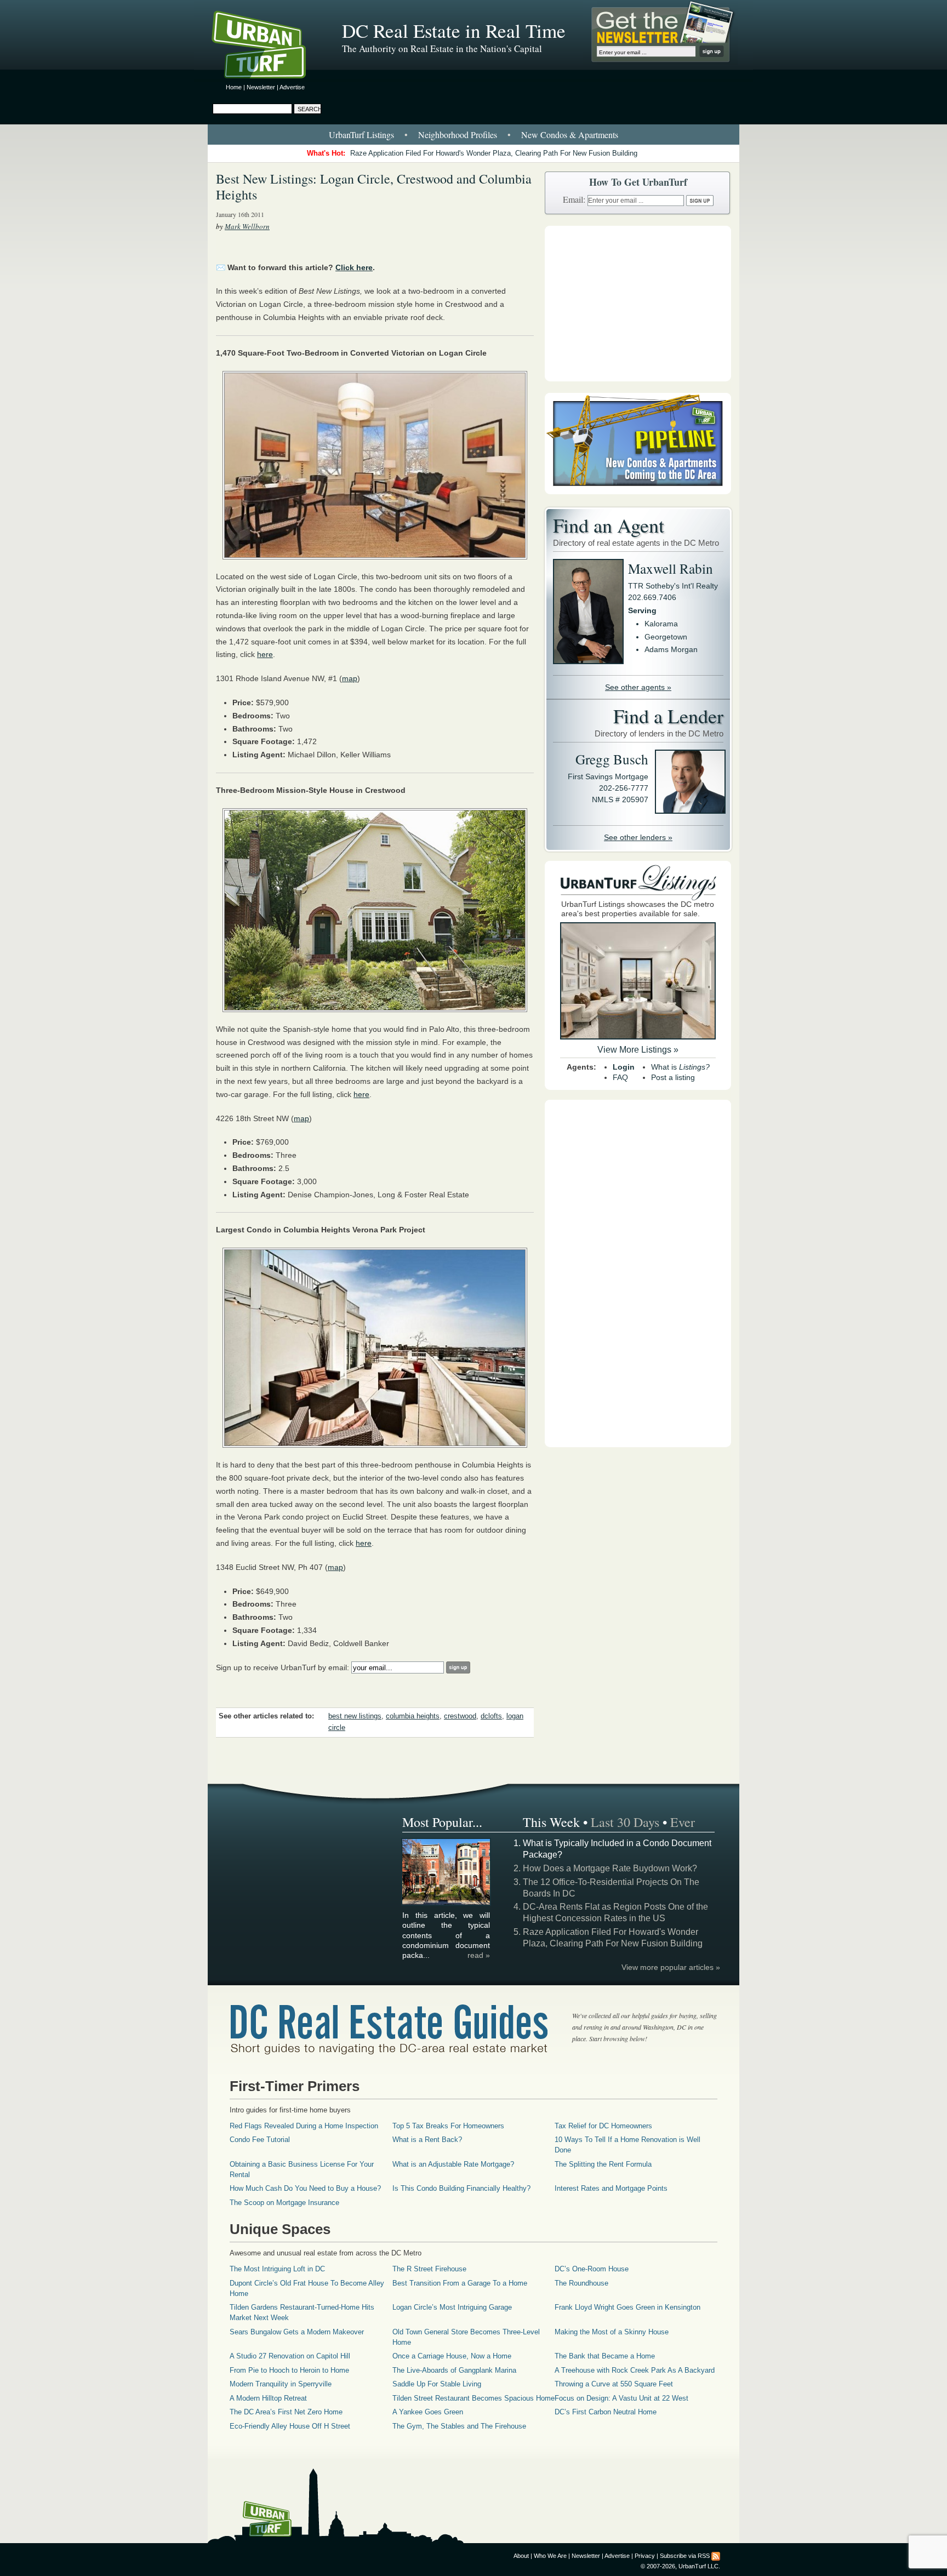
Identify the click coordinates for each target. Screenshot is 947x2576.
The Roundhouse (581, 2283)
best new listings (355, 1716)
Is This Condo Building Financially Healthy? (461, 2188)
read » (479, 1955)
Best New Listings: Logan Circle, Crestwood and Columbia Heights (374, 187)
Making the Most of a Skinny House (612, 2332)
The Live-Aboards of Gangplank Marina (454, 2370)
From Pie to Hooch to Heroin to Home (289, 2370)
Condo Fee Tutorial (260, 2140)
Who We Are (550, 2556)
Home (234, 87)
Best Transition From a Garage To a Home (460, 2283)
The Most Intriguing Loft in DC (277, 2269)
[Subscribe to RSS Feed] (716, 2556)
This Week (551, 1822)
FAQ (620, 1077)
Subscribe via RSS (685, 2556)
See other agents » (638, 687)
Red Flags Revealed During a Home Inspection (304, 2126)
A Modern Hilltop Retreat (268, 2398)
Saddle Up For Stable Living (437, 2384)
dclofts (491, 1716)
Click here (354, 267)
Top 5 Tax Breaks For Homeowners (448, 2126)
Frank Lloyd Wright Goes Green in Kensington (627, 2307)
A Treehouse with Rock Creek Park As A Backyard (635, 2370)
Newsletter (261, 87)
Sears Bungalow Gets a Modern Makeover (297, 2332)
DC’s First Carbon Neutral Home (606, 2412)
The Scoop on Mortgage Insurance (284, 2203)
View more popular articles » (671, 1967)
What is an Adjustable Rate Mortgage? (453, 2164)
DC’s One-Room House (592, 2269)
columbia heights (413, 1716)
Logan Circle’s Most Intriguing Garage (452, 2307)
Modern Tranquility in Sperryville (281, 2384)
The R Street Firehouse (429, 2269)
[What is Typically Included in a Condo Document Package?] (447, 1903)
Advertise (292, 87)
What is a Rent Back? (427, 2140)
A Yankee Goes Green (428, 2412)
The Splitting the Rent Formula (603, 2164)
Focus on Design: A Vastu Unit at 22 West (621, 2398)
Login (624, 1067)
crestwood (460, 1716)
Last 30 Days (625, 1822)
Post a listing (673, 1077)
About (521, 2556)
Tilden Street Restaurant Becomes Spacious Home (473, 2398)
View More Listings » (638, 1050)
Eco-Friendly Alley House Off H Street (290, 2426)
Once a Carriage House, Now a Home (452, 2356)
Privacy (645, 2556)
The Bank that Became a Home (605, 2356)
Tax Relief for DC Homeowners (603, 2126)
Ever (683, 1822)
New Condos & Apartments (570, 135)
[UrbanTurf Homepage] (268, 47)
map (350, 678)
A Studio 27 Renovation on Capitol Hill (290, 2356)
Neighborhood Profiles (458, 135)
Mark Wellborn (247, 226)
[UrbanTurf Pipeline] (638, 492)
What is (680, 1067)
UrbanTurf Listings (361, 135)
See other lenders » (638, 837)
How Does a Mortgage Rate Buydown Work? (610, 1868)
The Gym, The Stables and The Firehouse (459, 2426)
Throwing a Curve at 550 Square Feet (614, 2384)
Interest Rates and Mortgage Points (611, 2188)
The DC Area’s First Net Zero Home (286, 2412)
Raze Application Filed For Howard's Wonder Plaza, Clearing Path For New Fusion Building (494, 153)
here (265, 654)
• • (473, 135)
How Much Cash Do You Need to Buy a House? (305, 2188)
